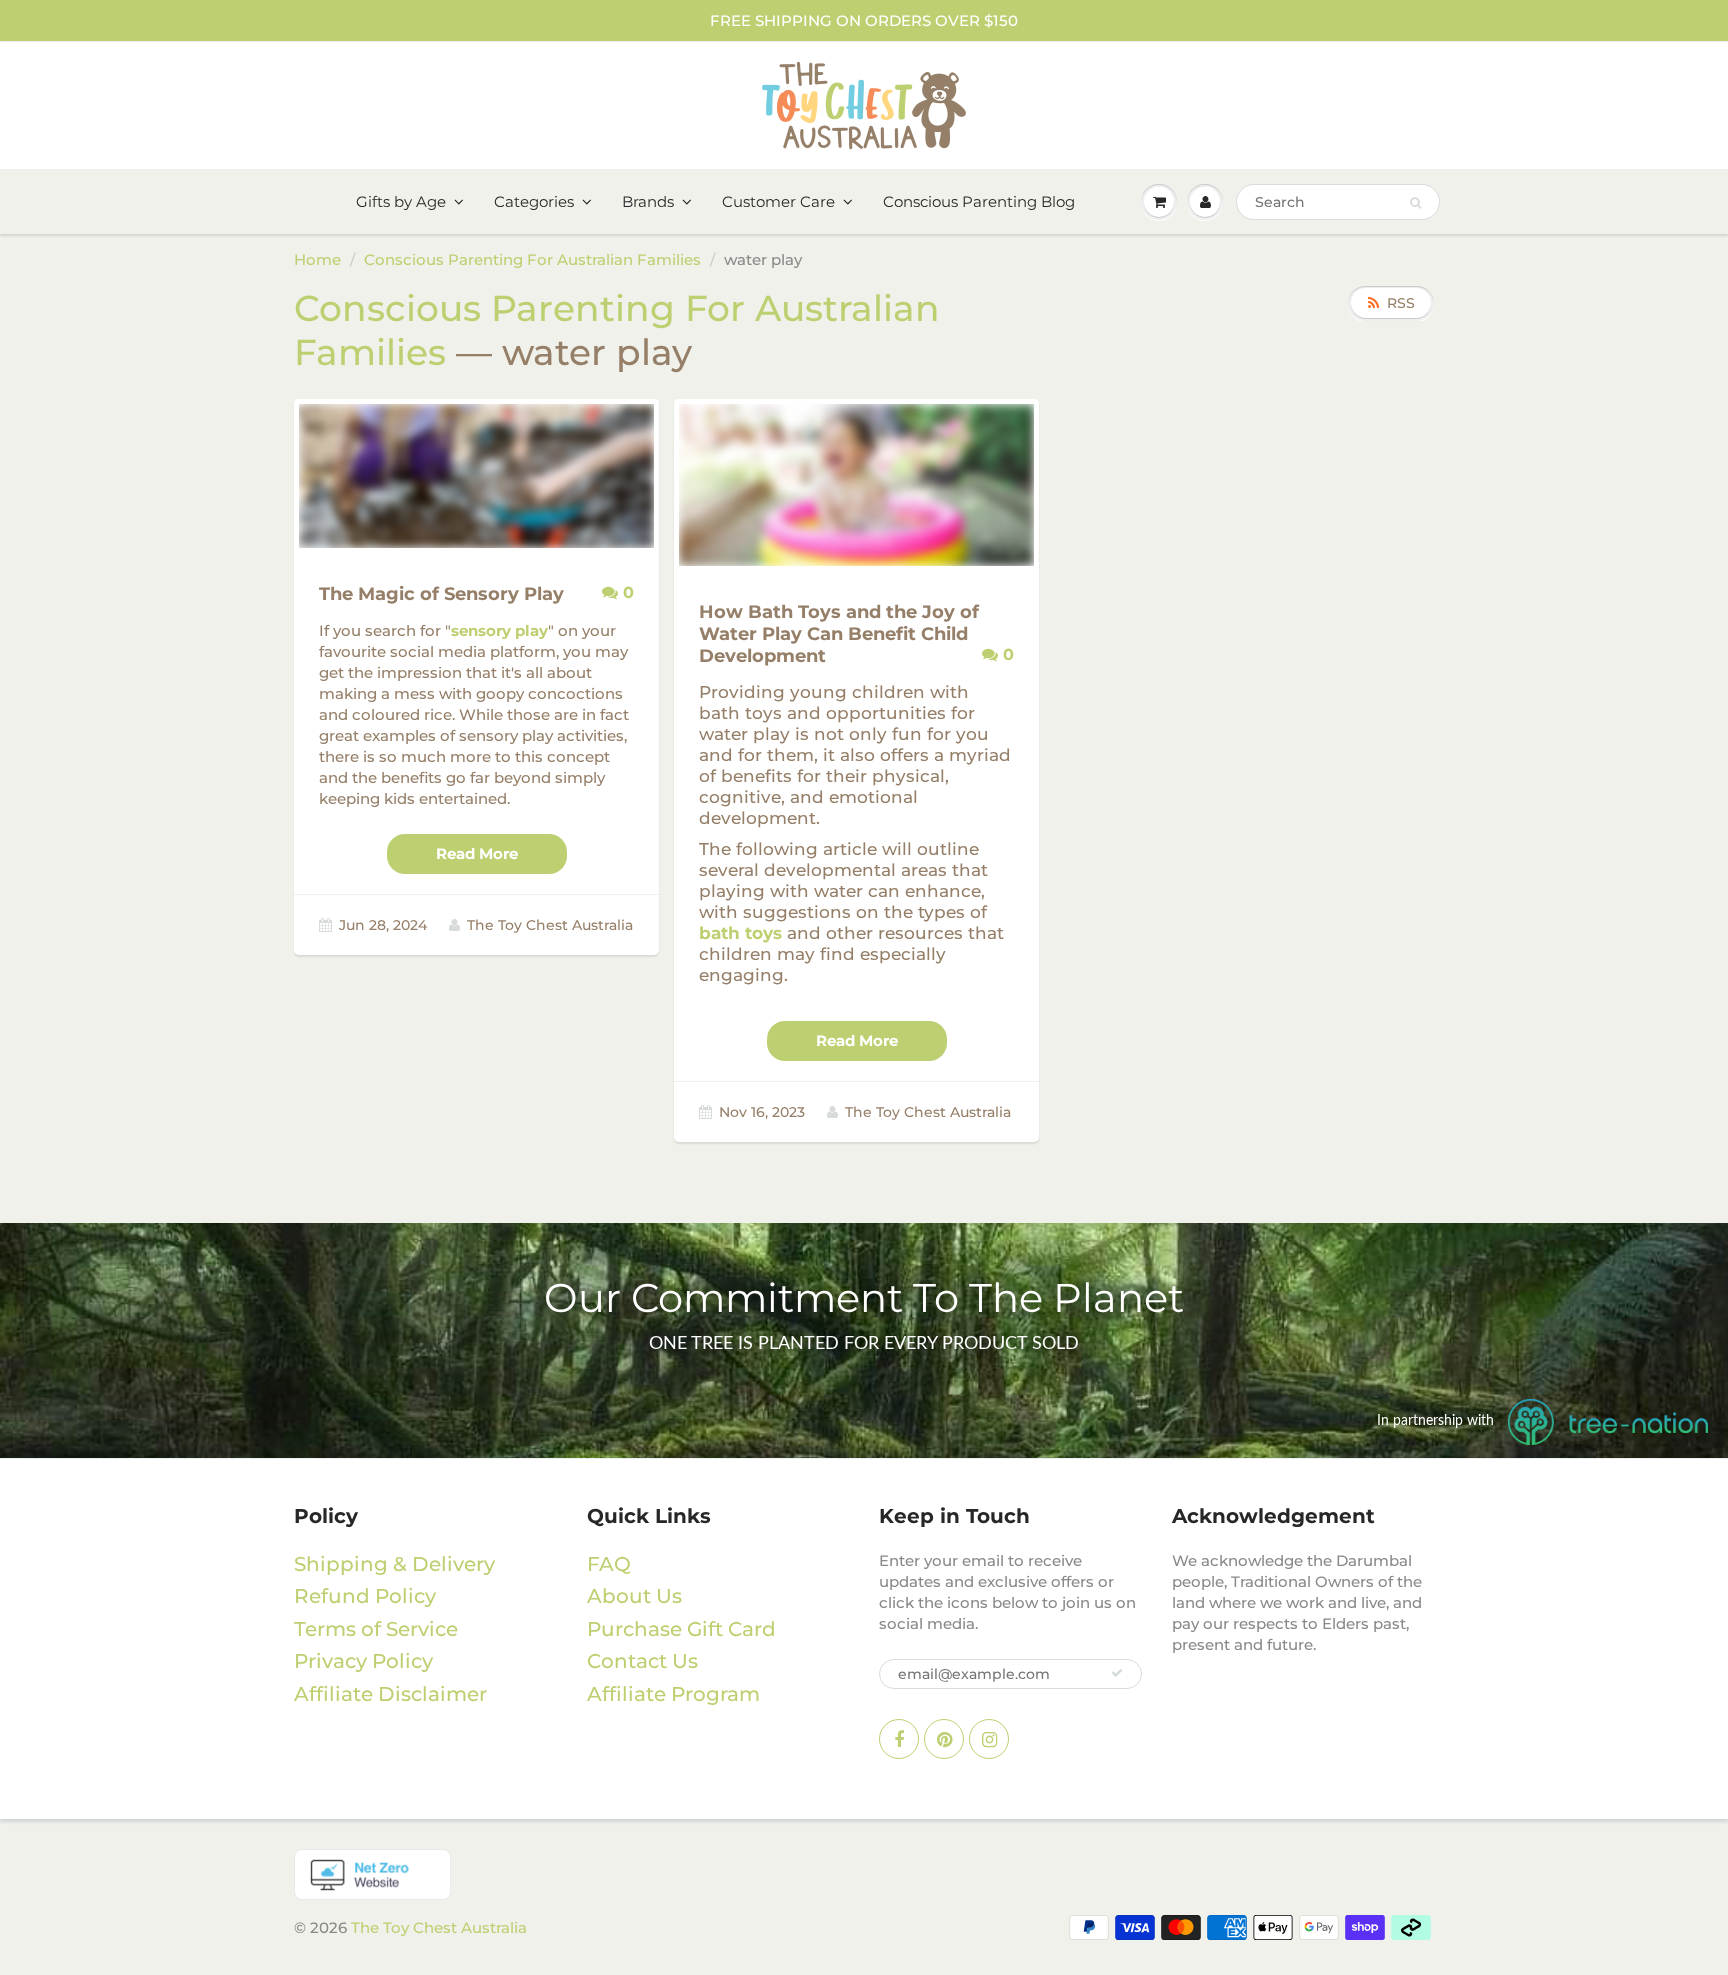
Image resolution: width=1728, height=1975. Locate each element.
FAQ (609, 1564)
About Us (634, 1596)
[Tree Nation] (864, 1874)
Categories (534, 201)
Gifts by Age (401, 201)
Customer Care (778, 201)
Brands (648, 201)
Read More (477, 853)
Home (317, 259)
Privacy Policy (363, 1661)
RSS (1401, 303)
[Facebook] (899, 1739)
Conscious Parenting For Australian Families (532, 259)
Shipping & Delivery (394, 1564)
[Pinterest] (944, 1739)
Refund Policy (365, 1596)
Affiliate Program (673, 1694)
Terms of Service (376, 1629)
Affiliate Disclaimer (390, 1694)
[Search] (1415, 203)
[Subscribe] (1117, 1673)
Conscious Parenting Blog (979, 201)
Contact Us (642, 1661)
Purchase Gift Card (681, 1629)
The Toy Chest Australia (439, 1927)
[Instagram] (989, 1739)
